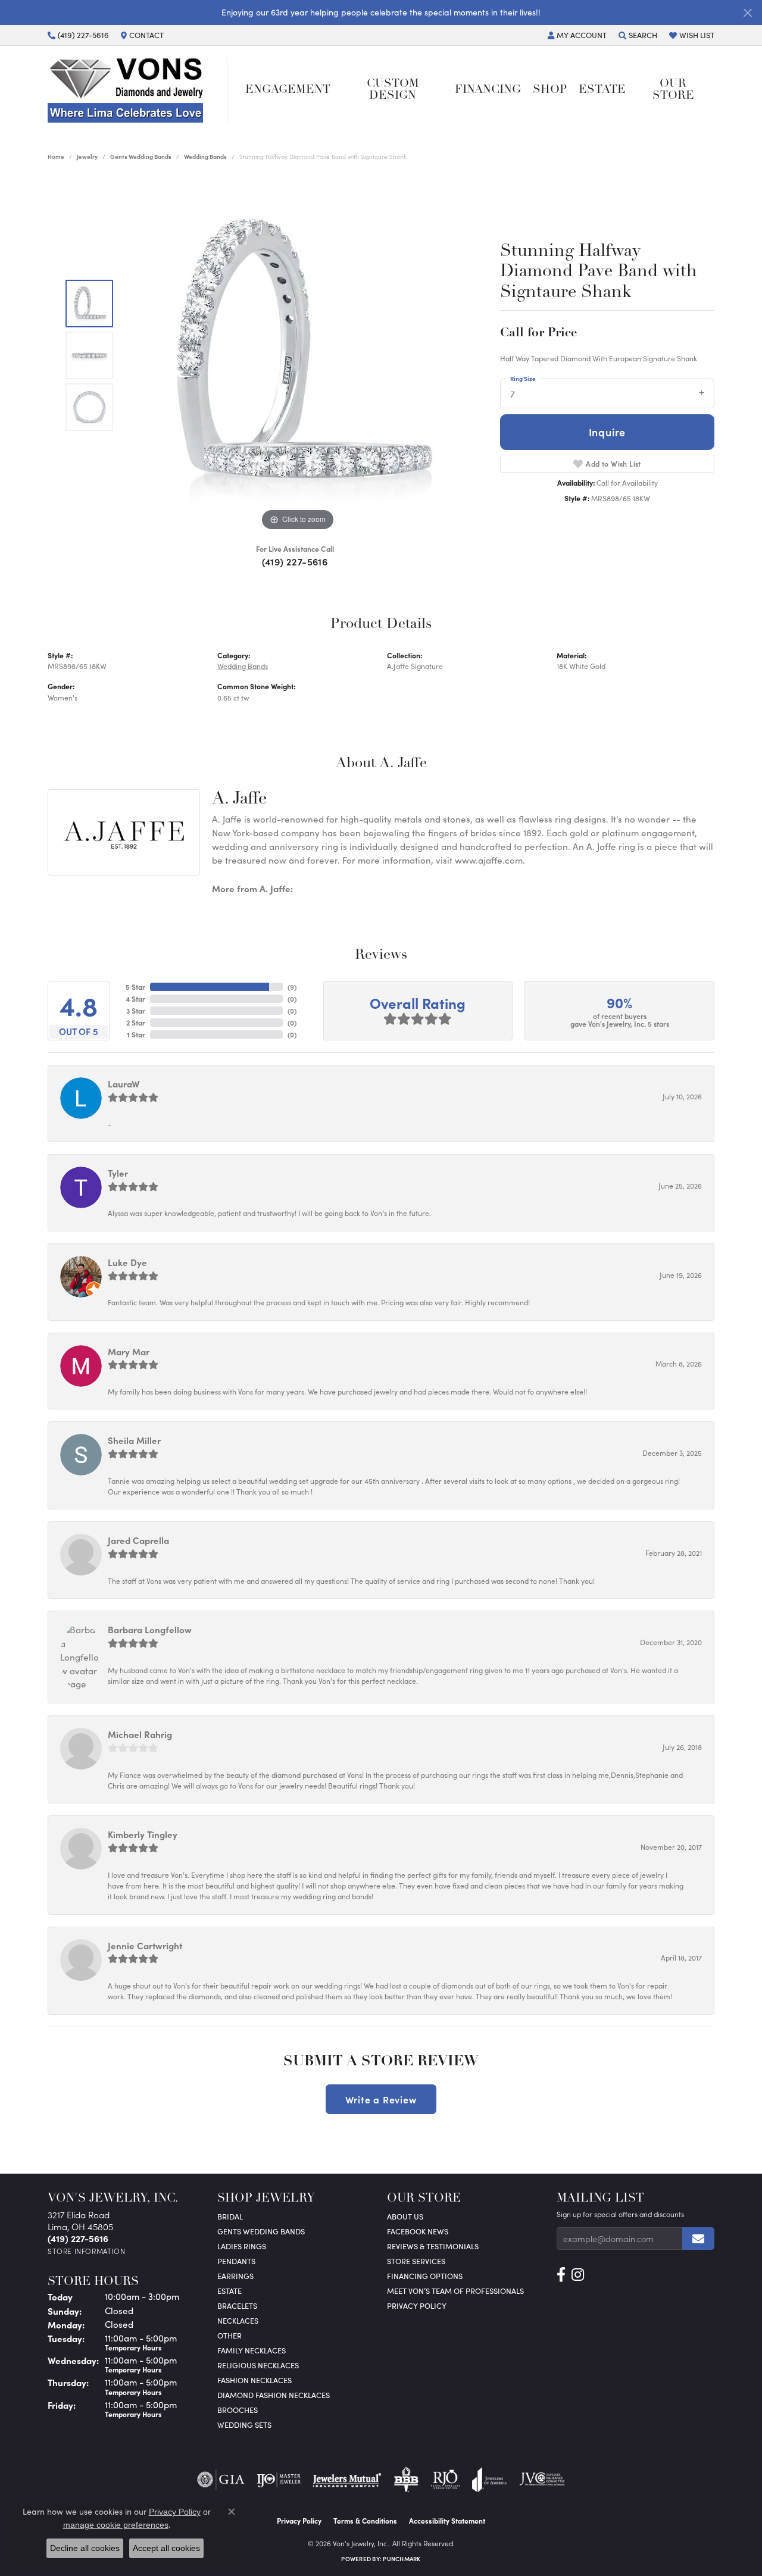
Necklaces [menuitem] (238, 2320)
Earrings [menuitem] (235, 2276)
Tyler (118, 1173)
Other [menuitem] (229, 2335)
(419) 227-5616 (295, 561)
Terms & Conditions (365, 2521)
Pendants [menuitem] (236, 2261)
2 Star (136, 1023)
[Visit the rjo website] (445, 2480)
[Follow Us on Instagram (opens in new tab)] (578, 2275)
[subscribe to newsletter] (698, 2239)
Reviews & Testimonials (433, 2246)
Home (56, 157)
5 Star (135, 987)
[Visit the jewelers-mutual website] (347, 2480)
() (292, 987)
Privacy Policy (417, 2305)
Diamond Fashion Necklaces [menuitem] (274, 2395)
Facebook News (418, 2231)
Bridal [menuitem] (230, 2216)
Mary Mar (129, 1351)
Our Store (673, 90)
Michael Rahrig (140, 1734)
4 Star (135, 999)
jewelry (87, 157)
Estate (602, 90)
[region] (298, 355)
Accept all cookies (166, 2548)
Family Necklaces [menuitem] (252, 2350)
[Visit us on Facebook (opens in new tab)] (561, 2275)
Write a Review (381, 2099)
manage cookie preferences (116, 2525)
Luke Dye (127, 1262)
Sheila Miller (134, 1440)
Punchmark (402, 2559)
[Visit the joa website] (489, 2480)
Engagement (288, 90)
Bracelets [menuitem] (237, 2305)
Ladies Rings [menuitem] (242, 2246)
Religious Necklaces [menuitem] (258, 2365)
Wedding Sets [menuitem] (244, 2425)
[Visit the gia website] (221, 2480)
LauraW (124, 1084)
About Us (405, 2216)
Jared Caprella (138, 1540)
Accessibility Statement (447, 2521)
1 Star (136, 1034)
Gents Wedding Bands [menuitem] (261, 2231)
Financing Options (425, 2276)
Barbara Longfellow (150, 1629)
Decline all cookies (85, 2548)
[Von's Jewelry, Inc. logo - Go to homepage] (138, 90)
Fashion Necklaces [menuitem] (254, 2380)
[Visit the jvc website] (542, 2480)
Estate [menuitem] (229, 2291)
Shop (550, 90)
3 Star (136, 1011)
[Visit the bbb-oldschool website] (406, 2480)
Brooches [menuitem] (238, 2410)
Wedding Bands (205, 157)
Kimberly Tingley (143, 1834)
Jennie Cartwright (145, 1945)
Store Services (416, 2261)
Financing (488, 90)
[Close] (747, 13)
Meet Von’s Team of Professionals (455, 2291)
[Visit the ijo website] (279, 2480)
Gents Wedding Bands (141, 157)
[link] (78, 35)
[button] (577, 35)
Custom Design (393, 90)
